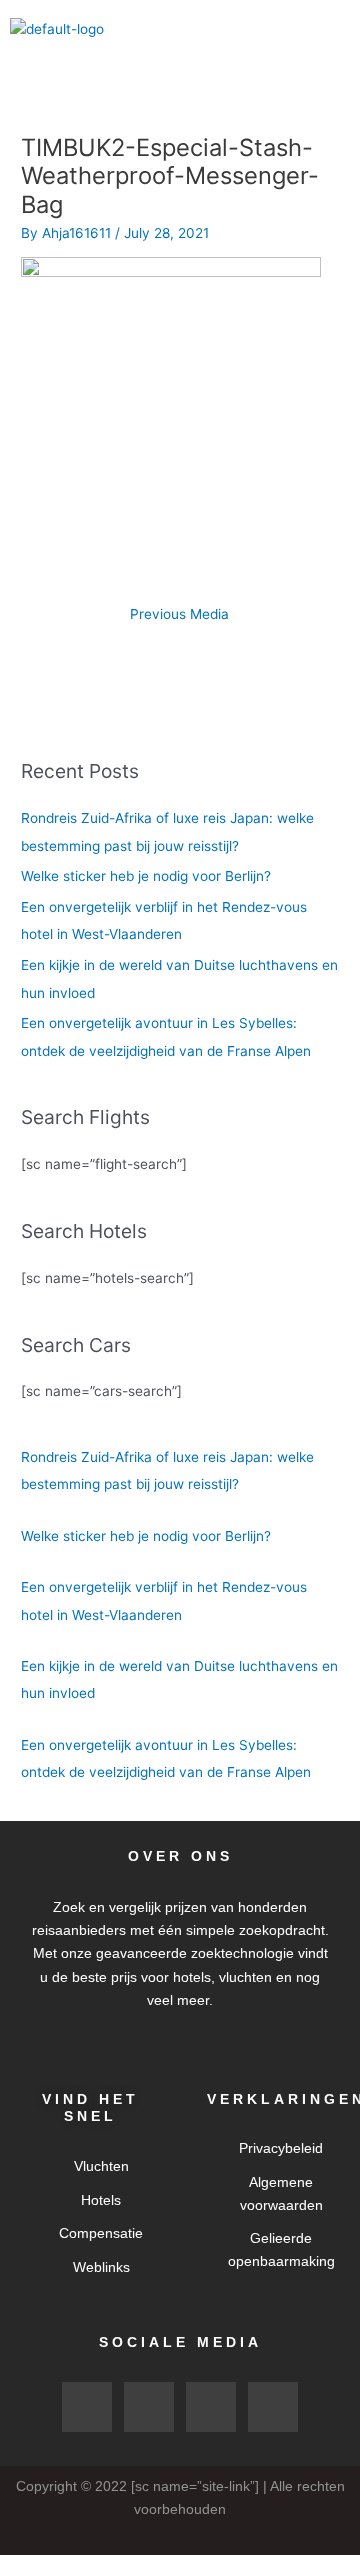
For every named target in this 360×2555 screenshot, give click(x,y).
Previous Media (179, 614)
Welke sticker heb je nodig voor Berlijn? (146, 876)
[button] (334, 29)
